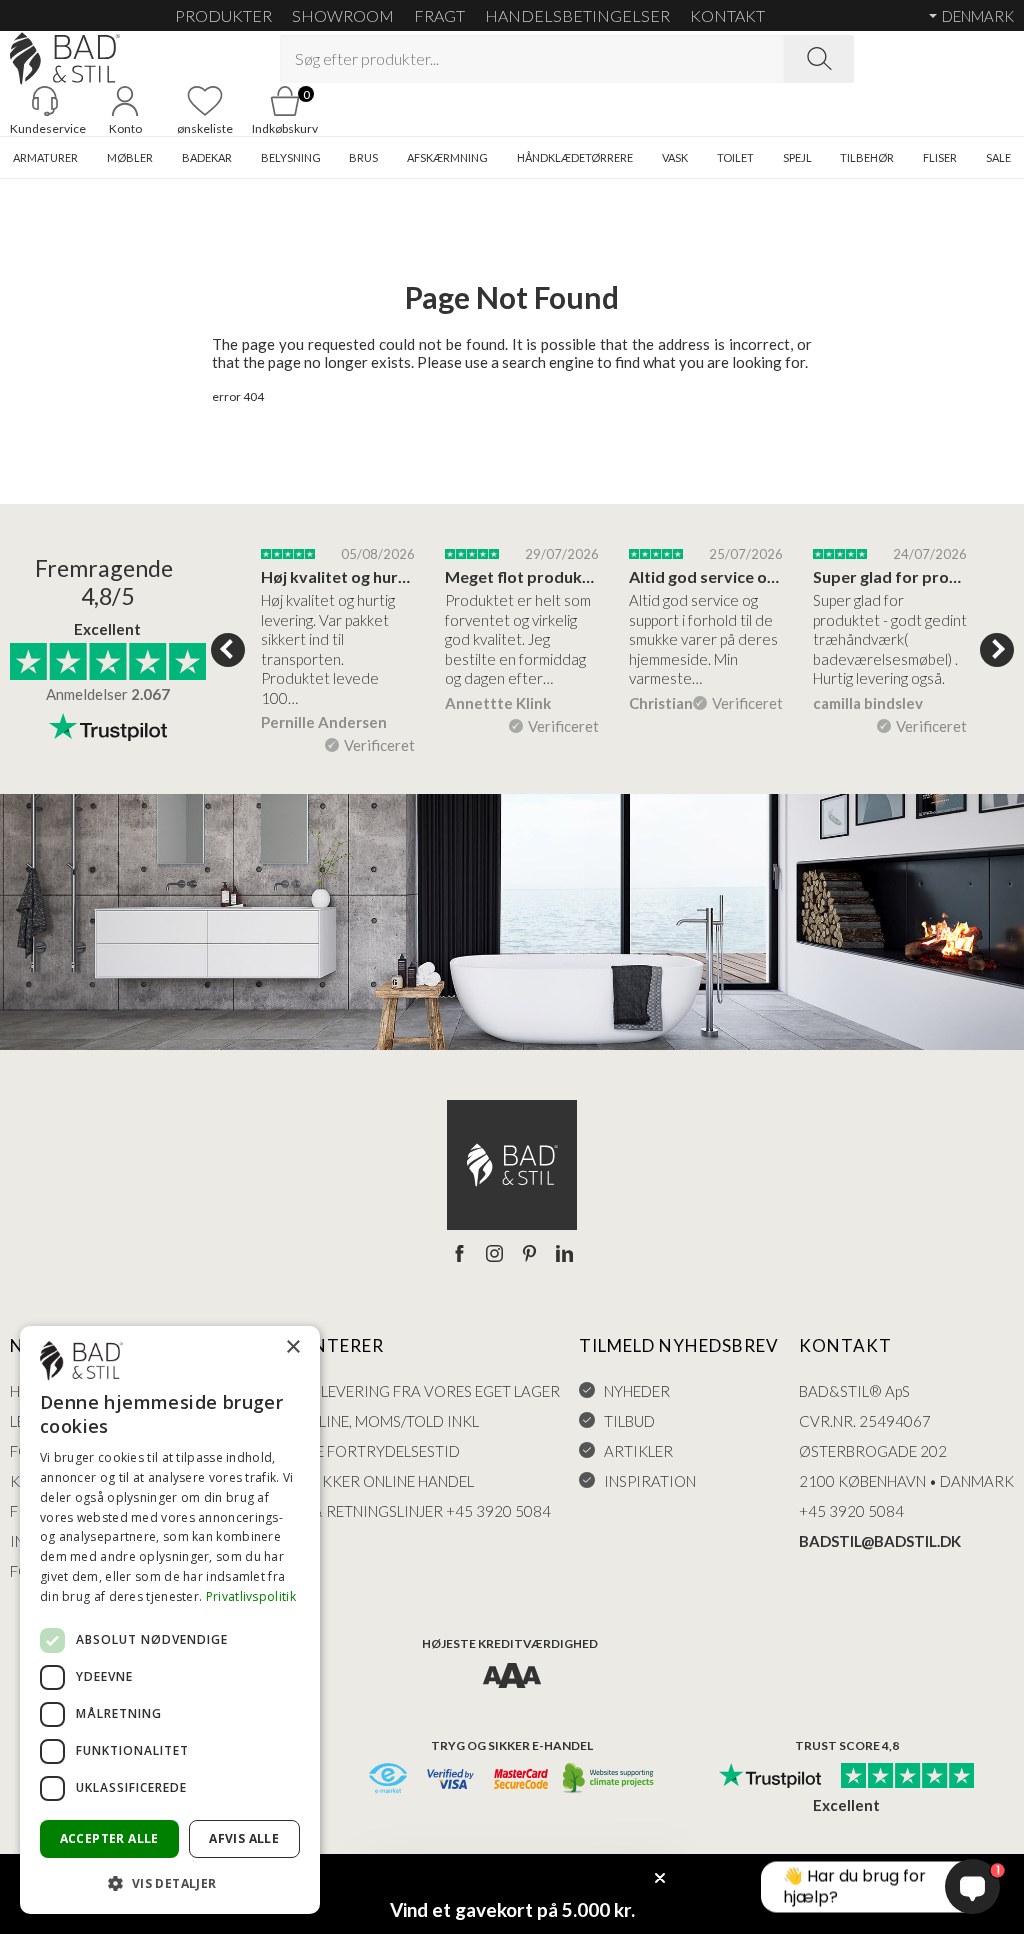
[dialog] (170, 1620)
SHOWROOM (343, 15)
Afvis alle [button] (244, 1838)
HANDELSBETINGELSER (577, 15)
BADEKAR (207, 157)
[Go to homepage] (65, 58)
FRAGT (439, 15)
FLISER (940, 157)
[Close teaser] (660, 1878)
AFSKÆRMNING (447, 157)
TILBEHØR (867, 157)
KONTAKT (727, 15)
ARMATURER (45, 157)
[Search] (819, 59)
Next (997, 650)
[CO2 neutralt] (609, 1779)
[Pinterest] (529, 1255)
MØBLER (130, 157)
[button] (170, 1882)
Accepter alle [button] (109, 1838)
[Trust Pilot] (770, 1777)
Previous (228, 650)
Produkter (223, 15)
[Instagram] (494, 1255)
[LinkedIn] (564, 1255)
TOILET (735, 157)
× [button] (292, 1347)
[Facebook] (459, 1255)
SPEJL (797, 157)
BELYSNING (291, 157)
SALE (998, 157)
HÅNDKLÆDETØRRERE (575, 157)
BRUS (363, 157)
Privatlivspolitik (251, 1596)
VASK (675, 157)
